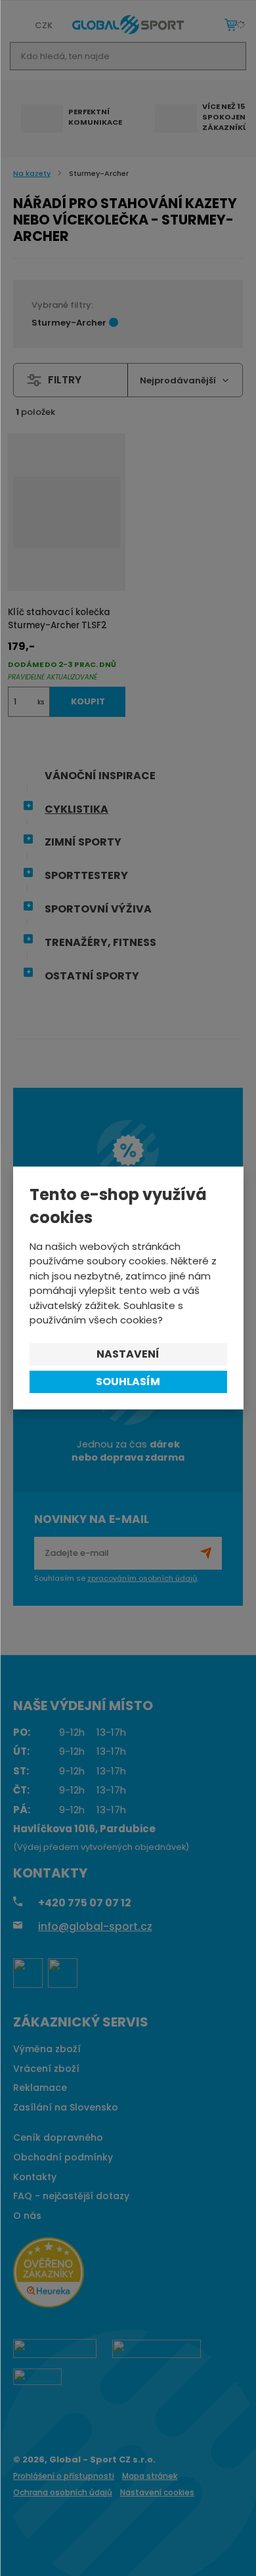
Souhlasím (128, 1382)
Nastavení (128, 1354)
